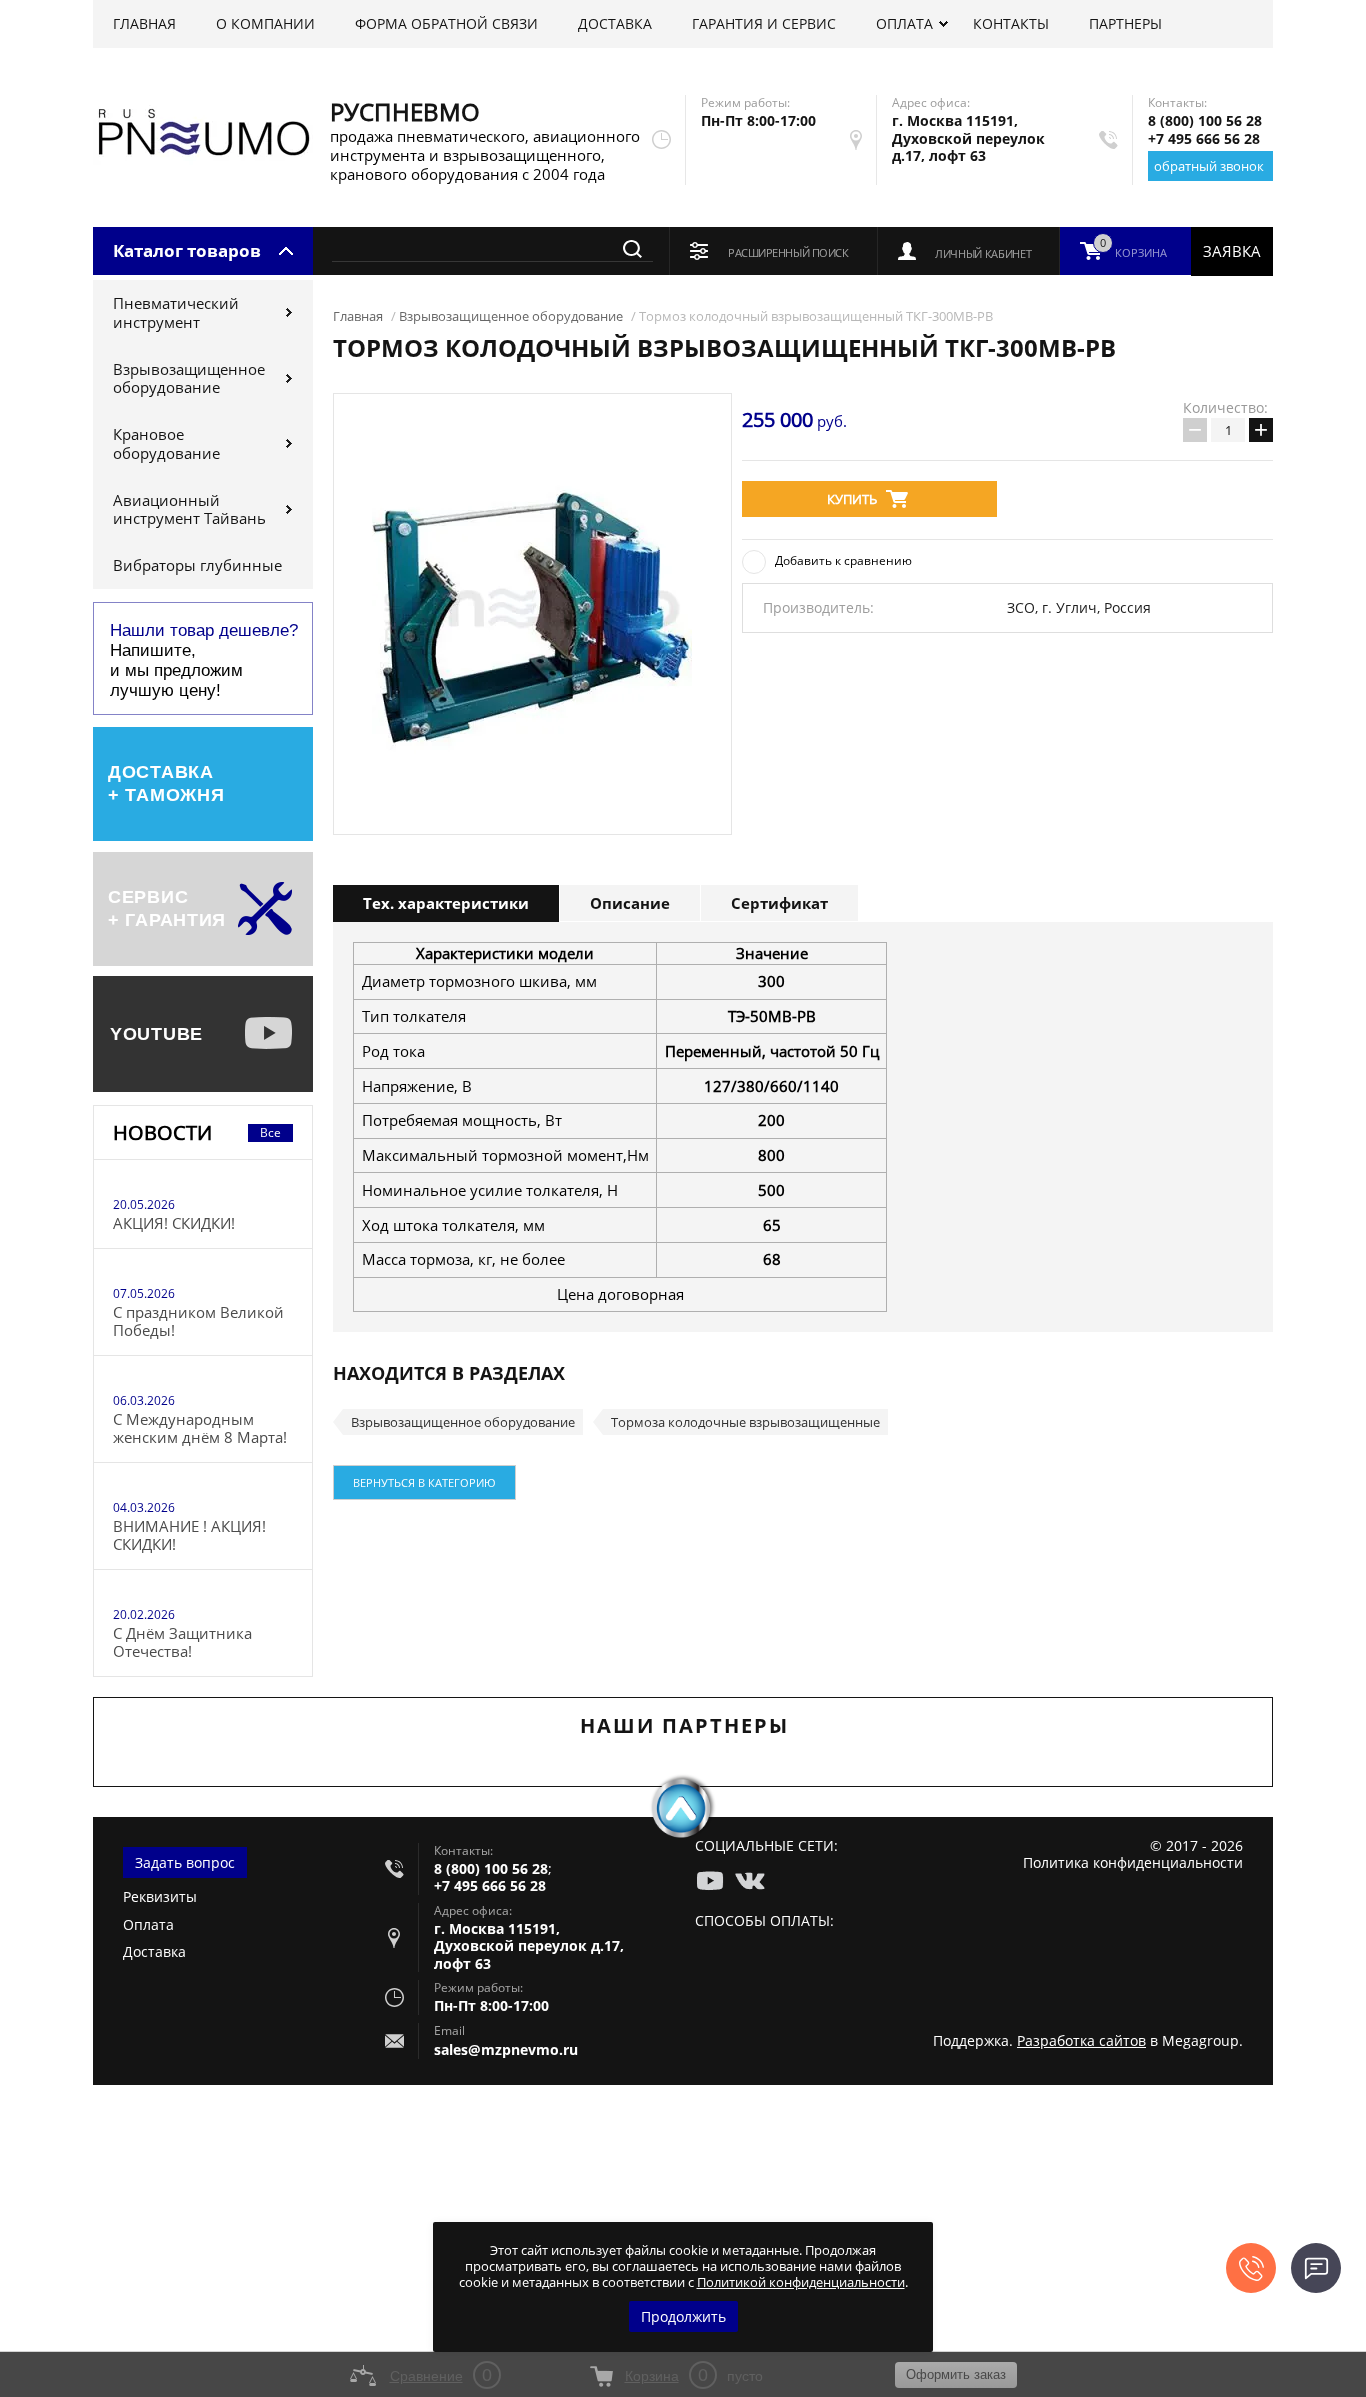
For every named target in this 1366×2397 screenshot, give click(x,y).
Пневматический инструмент (176, 312)
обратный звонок (1209, 166)
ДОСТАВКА (615, 23)
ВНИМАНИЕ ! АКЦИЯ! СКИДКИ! (189, 1535)
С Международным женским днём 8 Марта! (200, 1428)
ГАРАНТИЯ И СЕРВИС (764, 23)
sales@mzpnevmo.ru (506, 2049)
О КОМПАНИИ (265, 23)
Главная (358, 316)
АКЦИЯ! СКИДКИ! (174, 1223)
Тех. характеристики (446, 903)
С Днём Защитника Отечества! (182, 1642)
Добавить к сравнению (843, 560)
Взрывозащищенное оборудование (189, 378)
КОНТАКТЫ (1011, 23)
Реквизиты (160, 1896)
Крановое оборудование (166, 443)
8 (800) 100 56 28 (1205, 120)
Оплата (148, 1924)
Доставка (154, 1951)
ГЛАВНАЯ (144, 23)
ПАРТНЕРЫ (1125, 23)
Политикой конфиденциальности (801, 2282)
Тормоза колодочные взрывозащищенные (745, 1422)
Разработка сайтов (1081, 2040)
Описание (630, 903)
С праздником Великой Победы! (198, 1321)
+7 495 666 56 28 (1204, 138)
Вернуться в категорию (424, 1482)
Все (270, 1132)
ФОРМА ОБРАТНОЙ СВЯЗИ (446, 23)
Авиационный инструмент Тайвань (189, 509)
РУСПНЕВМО (405, 111)
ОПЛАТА (904, 23)
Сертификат (779, 903)
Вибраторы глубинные (197, 565)
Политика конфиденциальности (1133, 1862)
